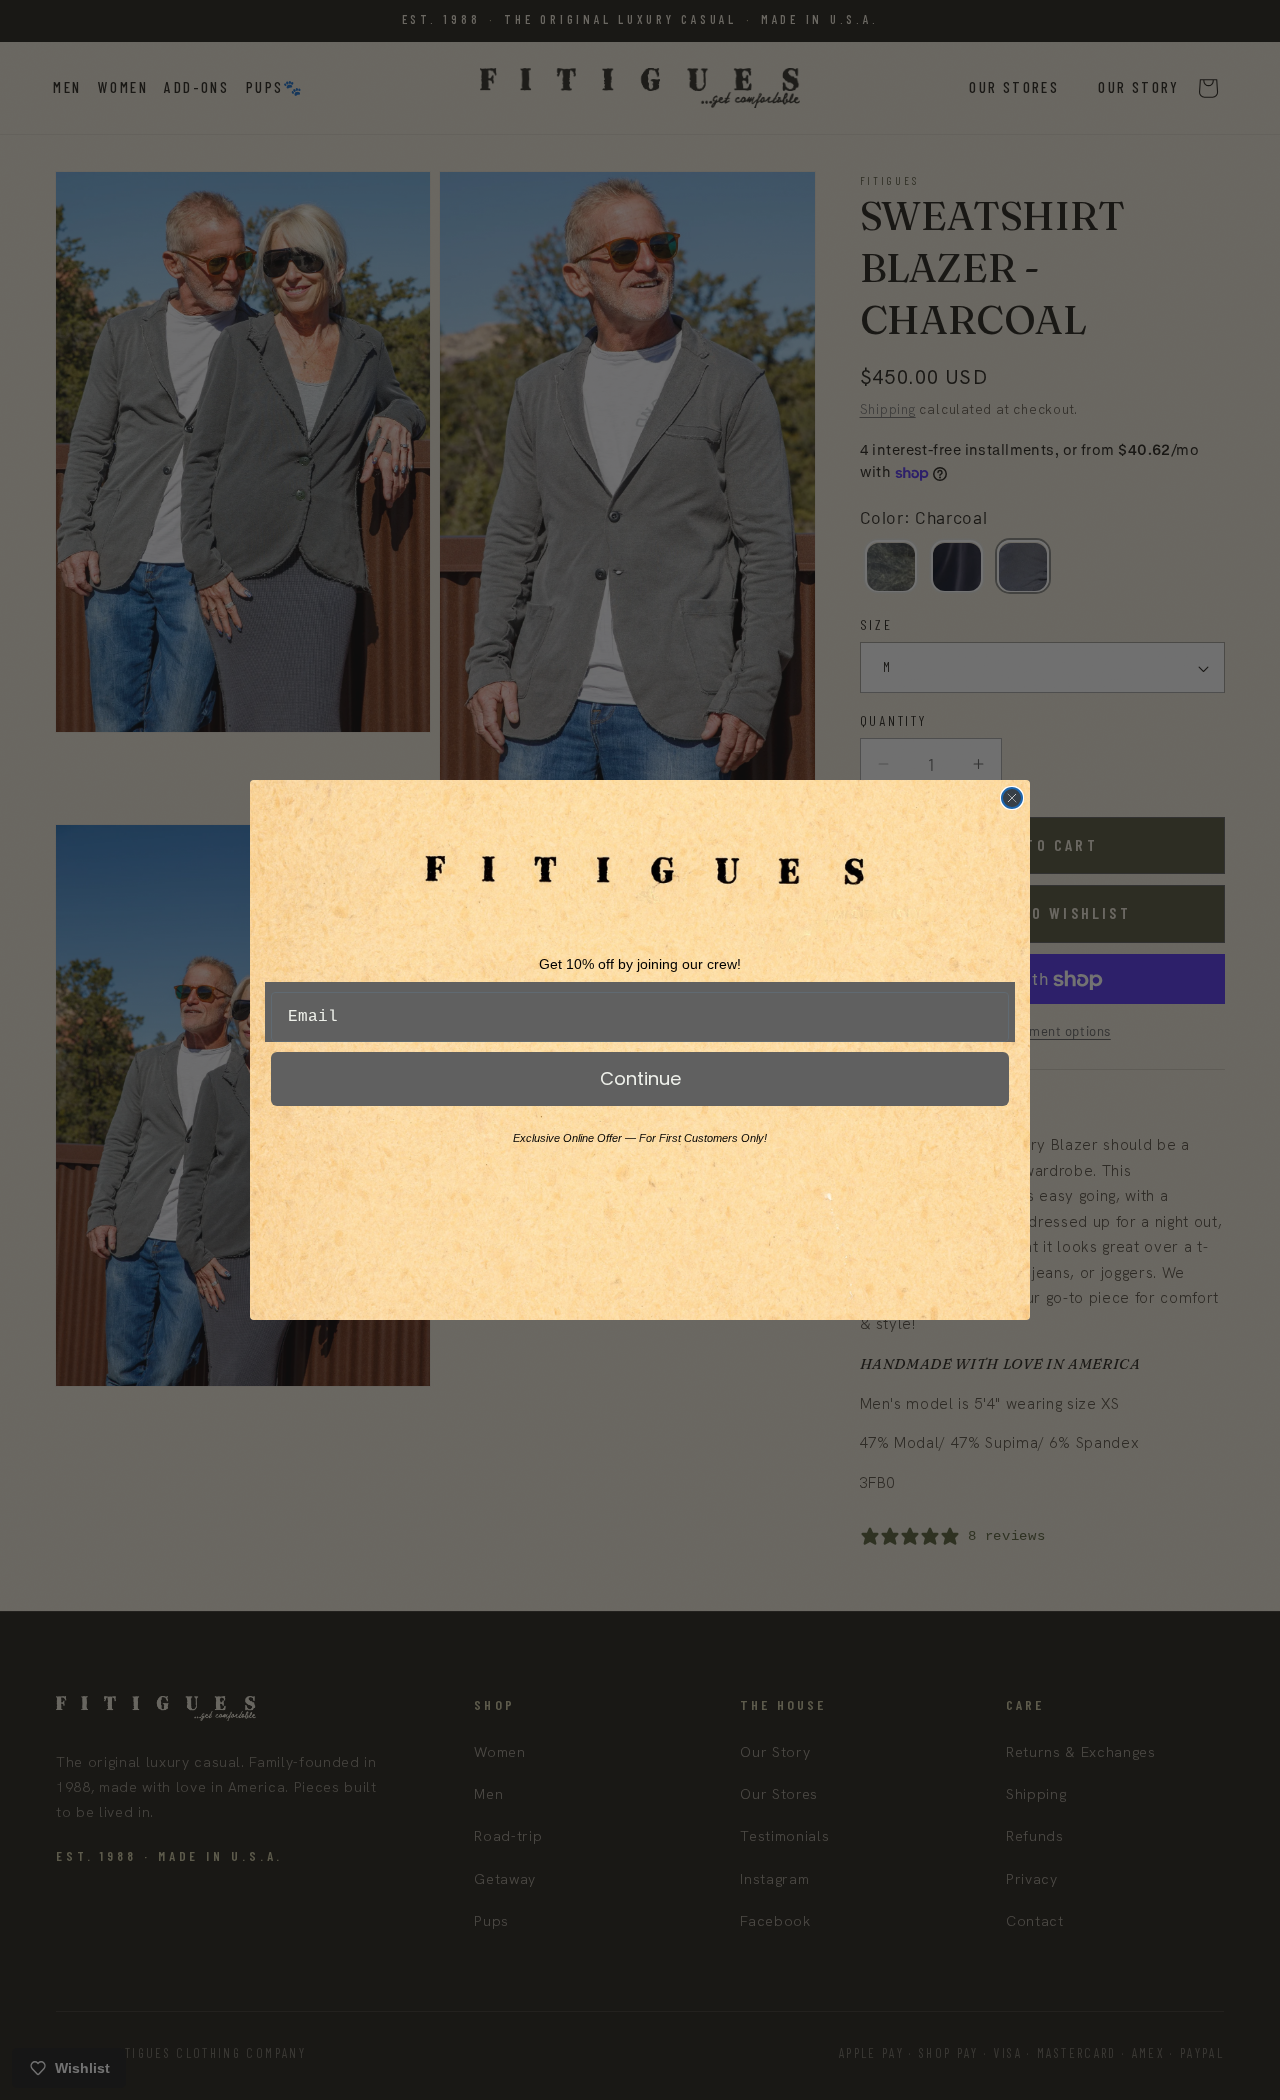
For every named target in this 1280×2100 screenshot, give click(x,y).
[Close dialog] (1012, 798)
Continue (640, 1078)
